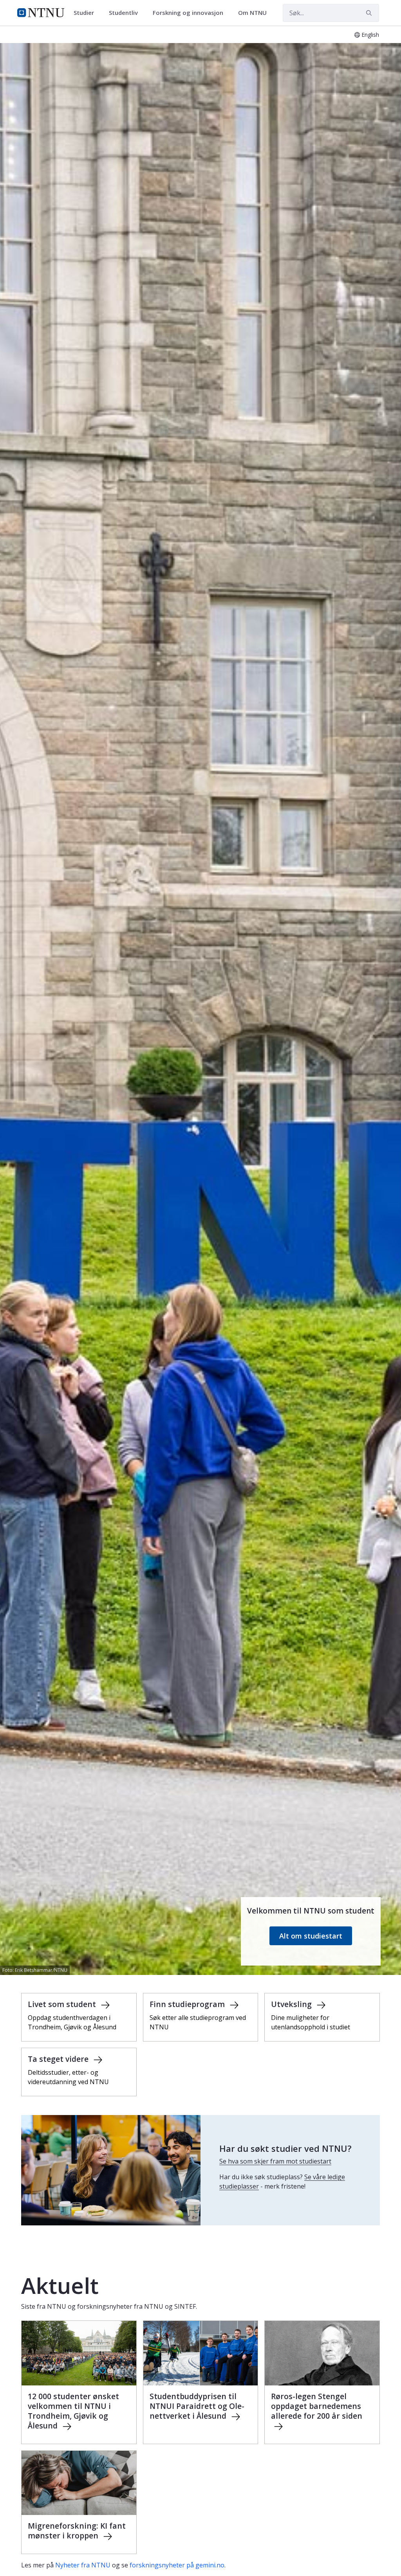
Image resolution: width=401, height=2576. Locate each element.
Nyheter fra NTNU (83, 2565)
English (370, 35)
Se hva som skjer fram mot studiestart (275, 2161)
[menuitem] (87, 13)
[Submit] (370, 13)
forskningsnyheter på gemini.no (177, 2565)
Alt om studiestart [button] (311, 1936)
